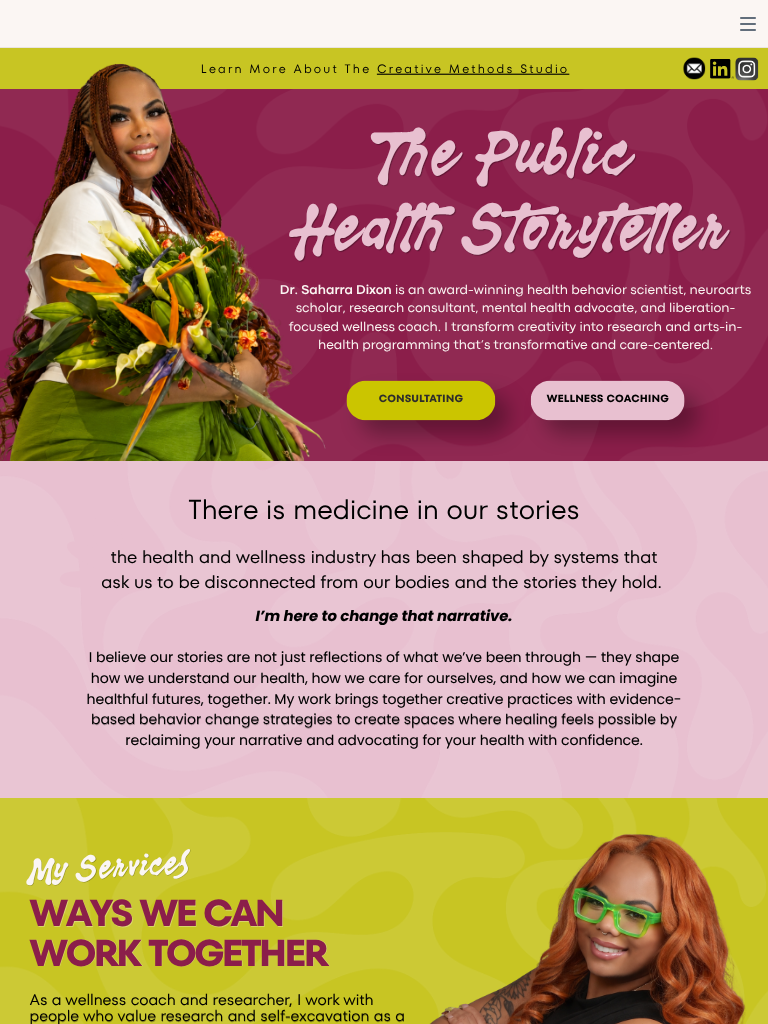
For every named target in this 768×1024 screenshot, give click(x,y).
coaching (637, 398)
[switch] (748, 24)
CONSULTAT (410, 398)
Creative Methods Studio (473, 68)
